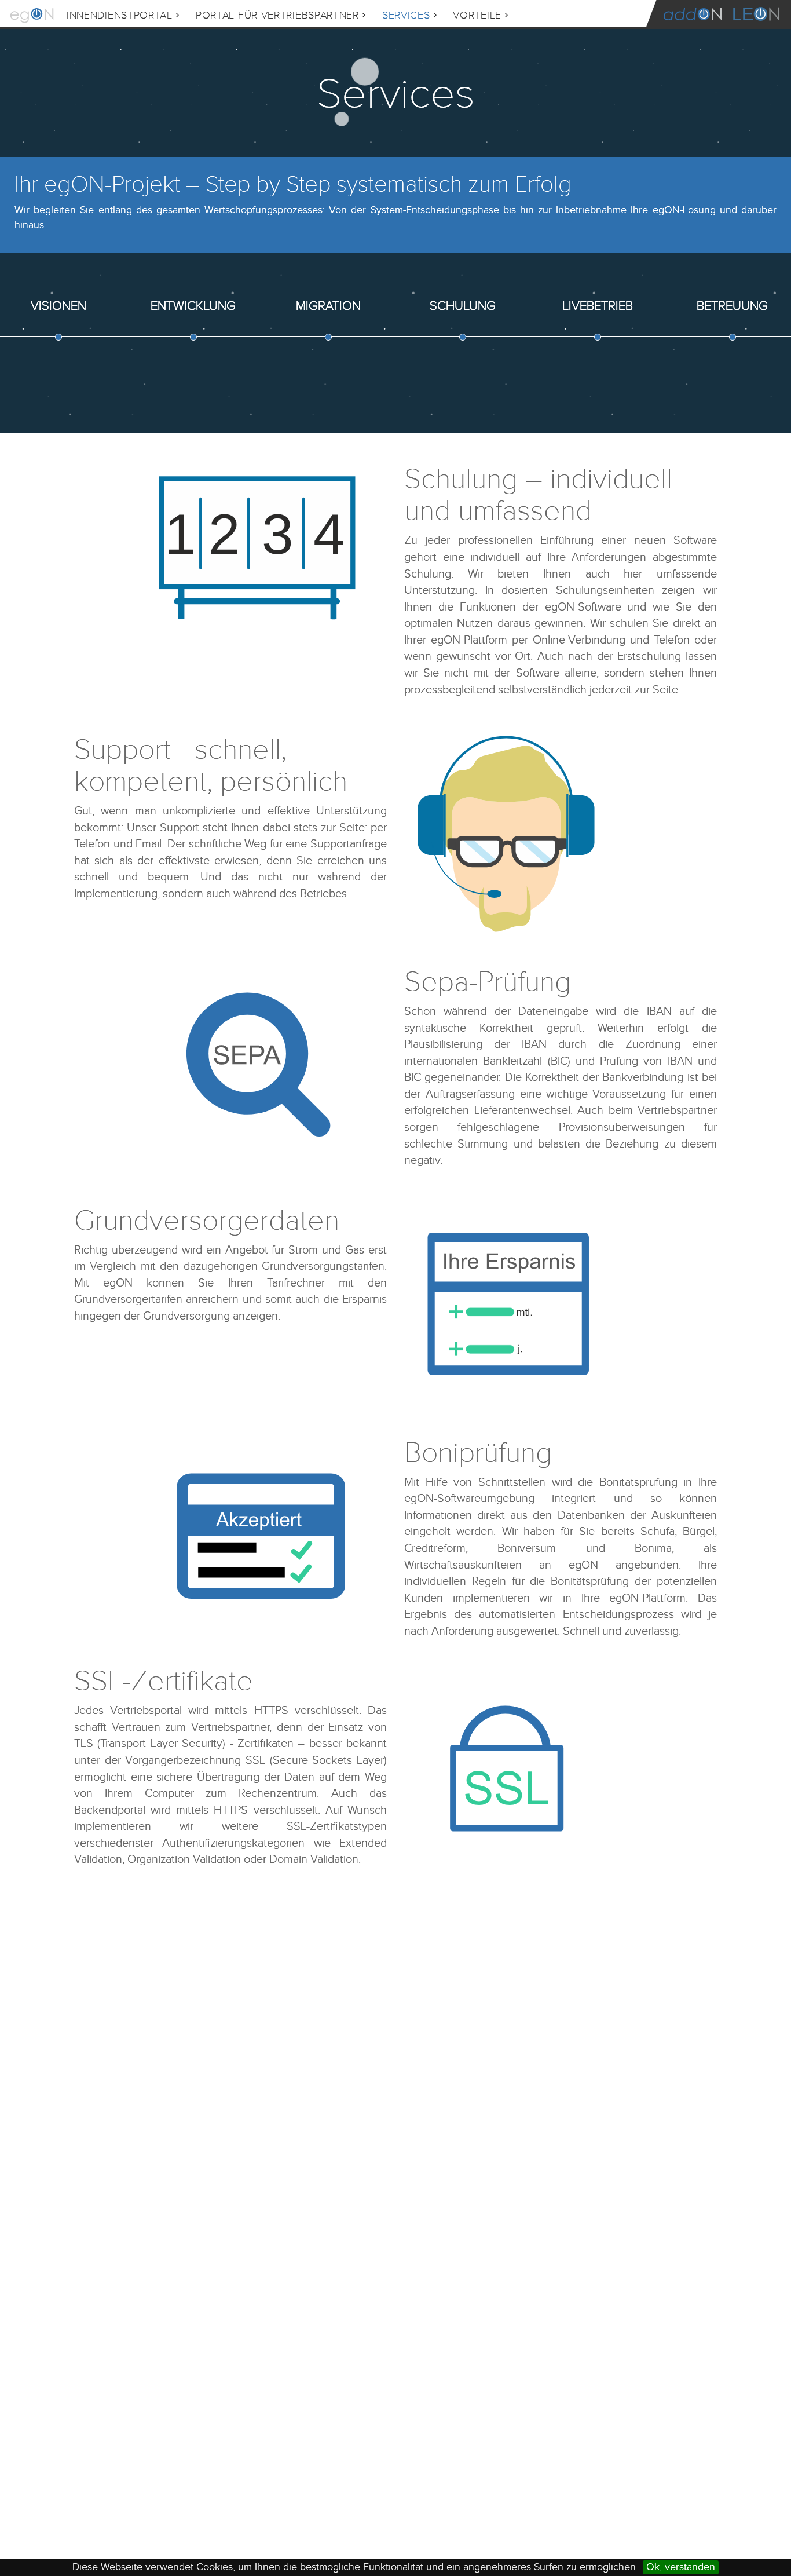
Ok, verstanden (681, 2567)
